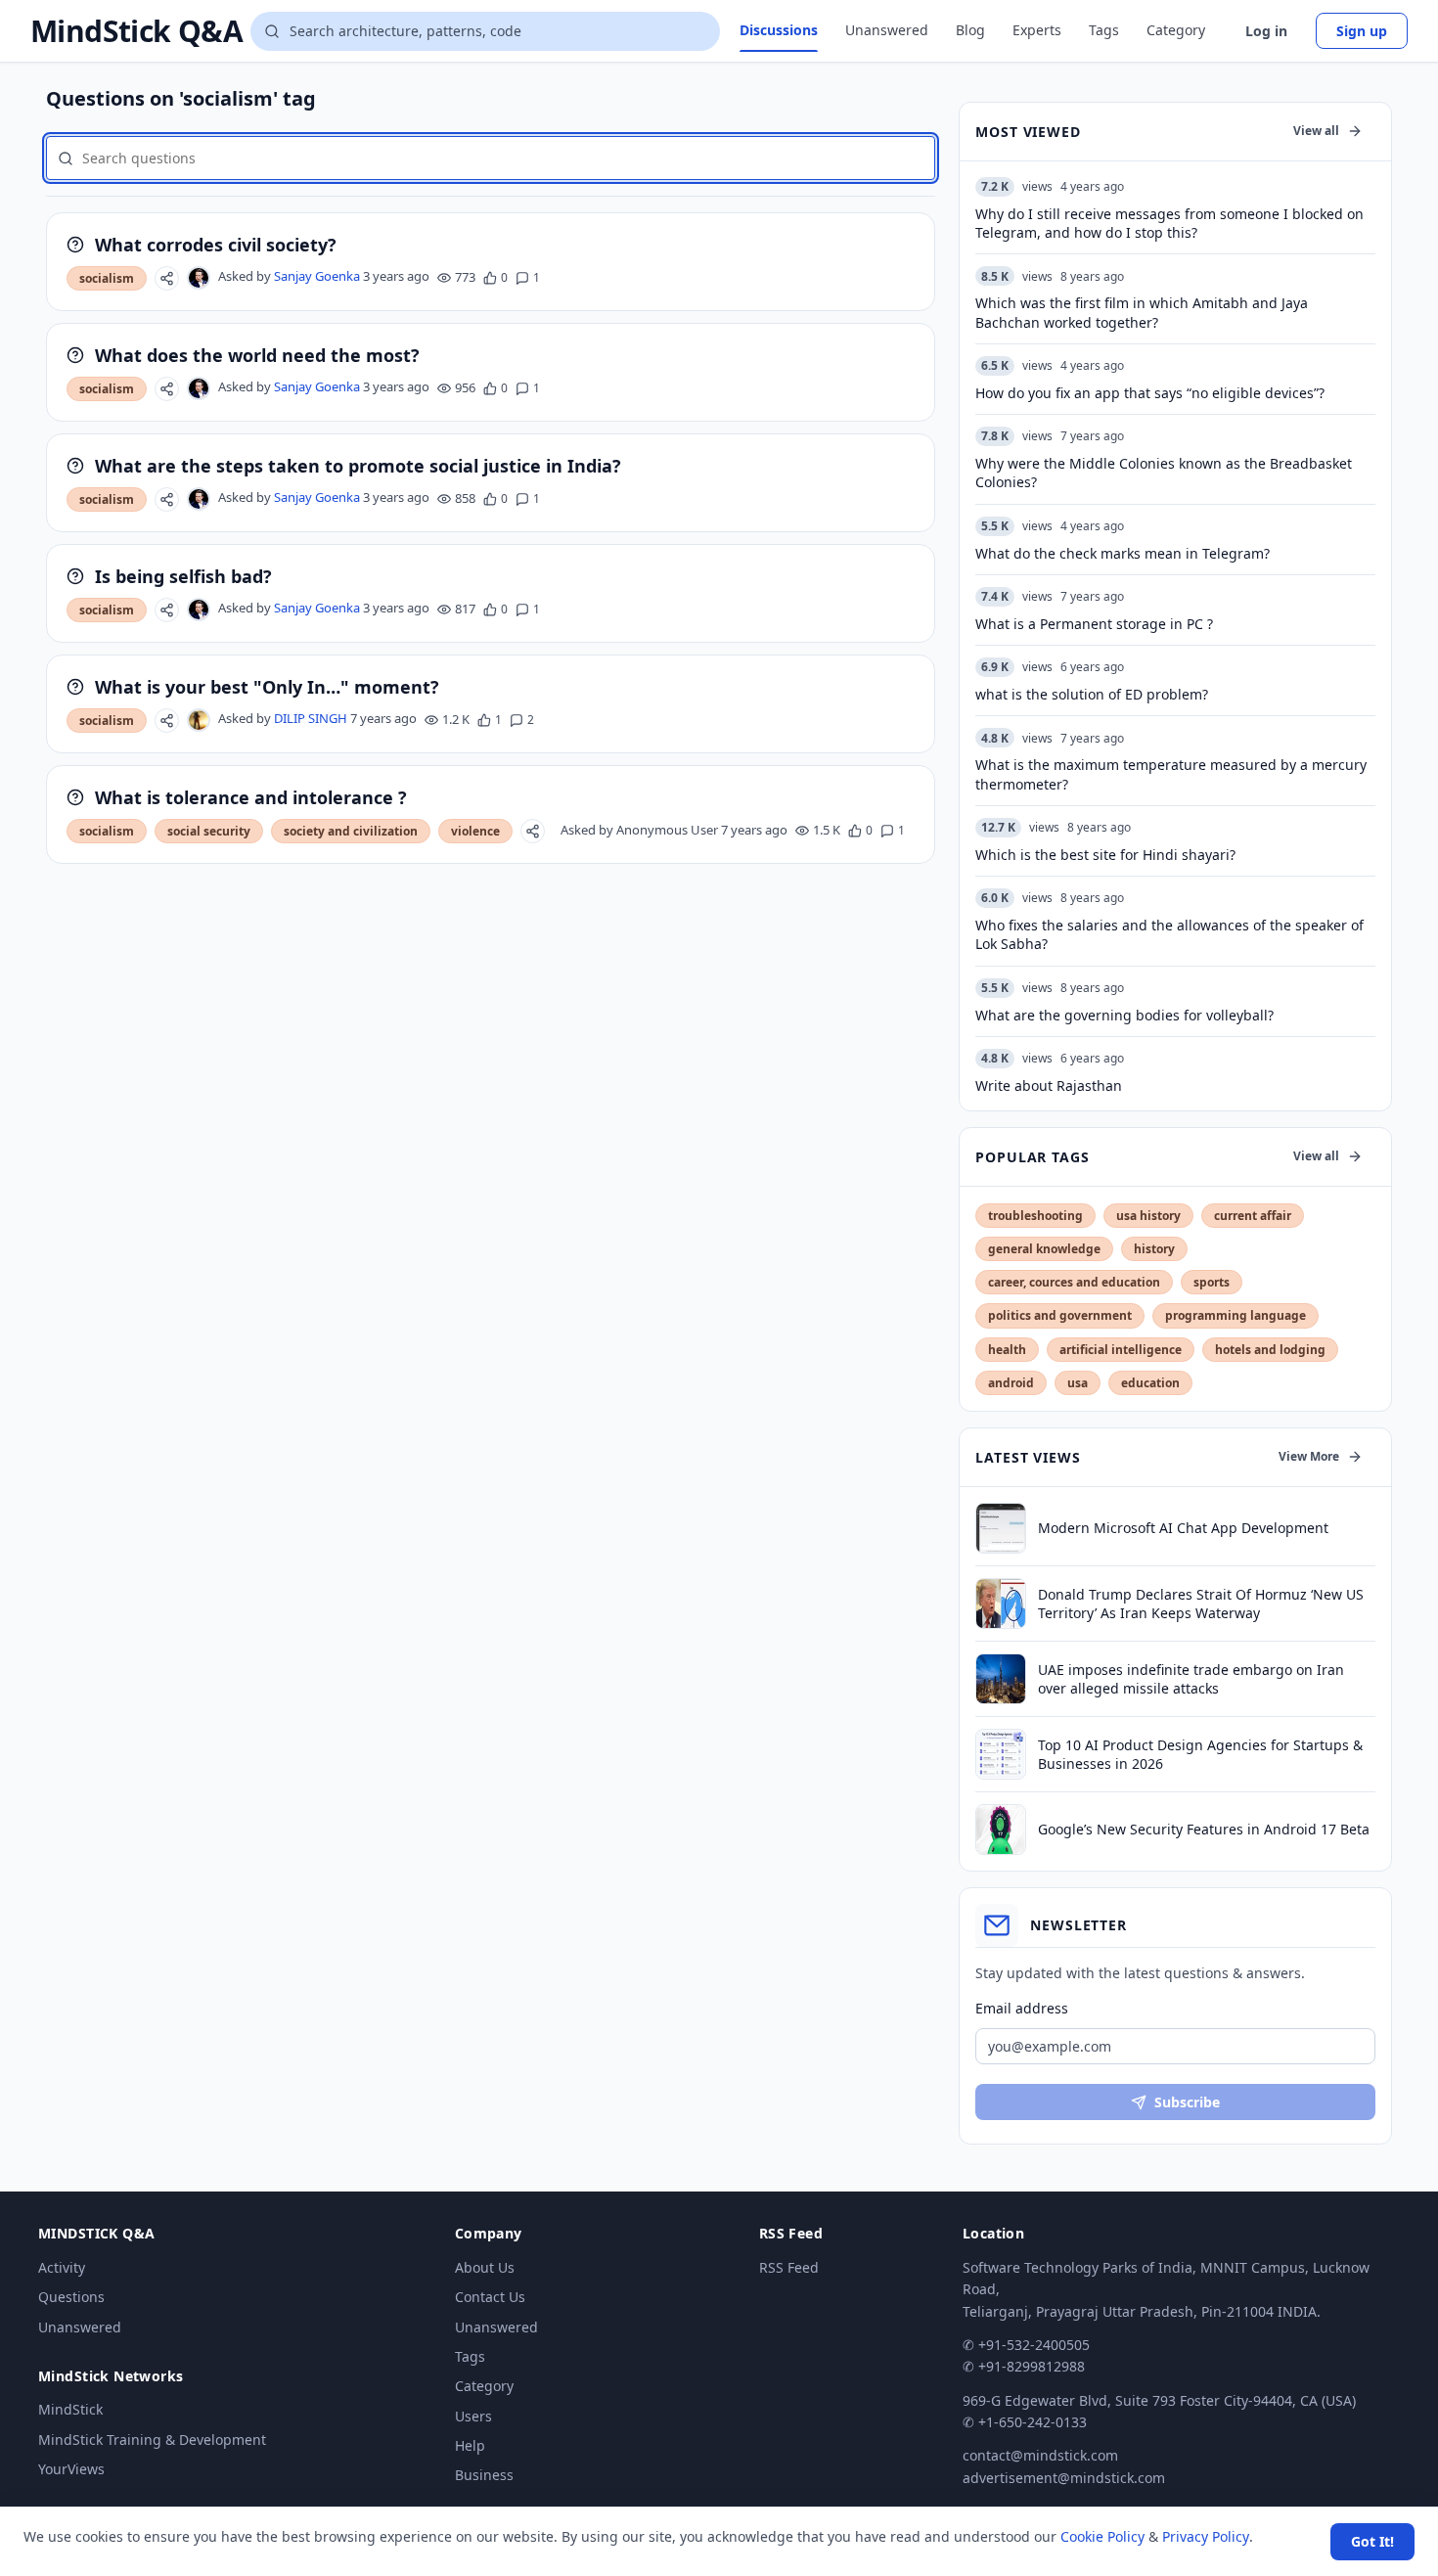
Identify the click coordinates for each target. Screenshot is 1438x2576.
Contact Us (490, 2297)
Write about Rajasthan (1049, 1085)
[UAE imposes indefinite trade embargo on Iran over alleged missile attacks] (1001, 1679)
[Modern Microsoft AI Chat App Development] (1001, 1528)
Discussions (779, 30)
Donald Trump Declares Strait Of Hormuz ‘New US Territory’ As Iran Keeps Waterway (1201, 1604)
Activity (62, 2267)
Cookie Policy (1102, 2536)
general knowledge (1044, 1249)
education (1150, 1383)
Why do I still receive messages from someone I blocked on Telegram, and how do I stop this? (1169, 223)
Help (470, 2445)
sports (1212, 1282)
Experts (1037, 30)
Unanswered (887, 30)
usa (1078, 1383)
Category (1176, 30)
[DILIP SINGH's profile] (199, 720)
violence (475, 831)
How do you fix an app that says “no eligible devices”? (1150, 393)
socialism (107, 278)
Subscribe (1187, 2102)
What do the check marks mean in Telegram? (1123, 553)
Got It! (1372, 2541)
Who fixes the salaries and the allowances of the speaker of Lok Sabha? (1169, 934)
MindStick (70, 2409)
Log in (1266, 31)
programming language (1236, 1315)
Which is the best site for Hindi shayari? (1105, 855)
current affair (1253, 1216)
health (1007, 1350)
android (1011, 1383)
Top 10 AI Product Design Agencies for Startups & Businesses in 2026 (1200, 1754)
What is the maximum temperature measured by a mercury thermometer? (1171, 774)
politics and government (1060, 1315)
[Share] (167, 278)
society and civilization (351, 831)
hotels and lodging (1270, 1350)
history (1154, 1249)
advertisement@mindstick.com (1064, 2478)
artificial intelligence (1121, 1350)
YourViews (71, 2469)
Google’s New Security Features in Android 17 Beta (1204, 1829)
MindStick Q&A (136, 31)
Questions (71, 2297)
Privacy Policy (1206, 2536)
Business (484, 2475)
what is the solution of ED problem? (1092, 694)
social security (209, 831)
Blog (970, 30)
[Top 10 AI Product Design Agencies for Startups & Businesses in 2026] (1001, 1754)
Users (473, 2416)
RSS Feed (789, 2267)
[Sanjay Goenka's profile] (199, 278)
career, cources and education (1074, 1282)
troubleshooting (1035, 1216)
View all (1316, 131)
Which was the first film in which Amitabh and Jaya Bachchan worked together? (1142, 312)
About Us (485, 2267)
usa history (1148, 1216)
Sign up (1362, 31)
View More (1309, 1456)
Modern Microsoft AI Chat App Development (1183, 1528)
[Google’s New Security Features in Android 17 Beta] (1001, 1830)
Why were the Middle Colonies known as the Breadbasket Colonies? (1164, 473)
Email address (1022, 2008)
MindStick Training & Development (152, 2440)
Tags (1104, 30)
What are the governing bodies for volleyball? (1124, 1015)
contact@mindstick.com (1040, 2455)
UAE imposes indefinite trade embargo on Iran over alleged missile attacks (1191, 1679)
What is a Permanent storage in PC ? (1094, 624)
